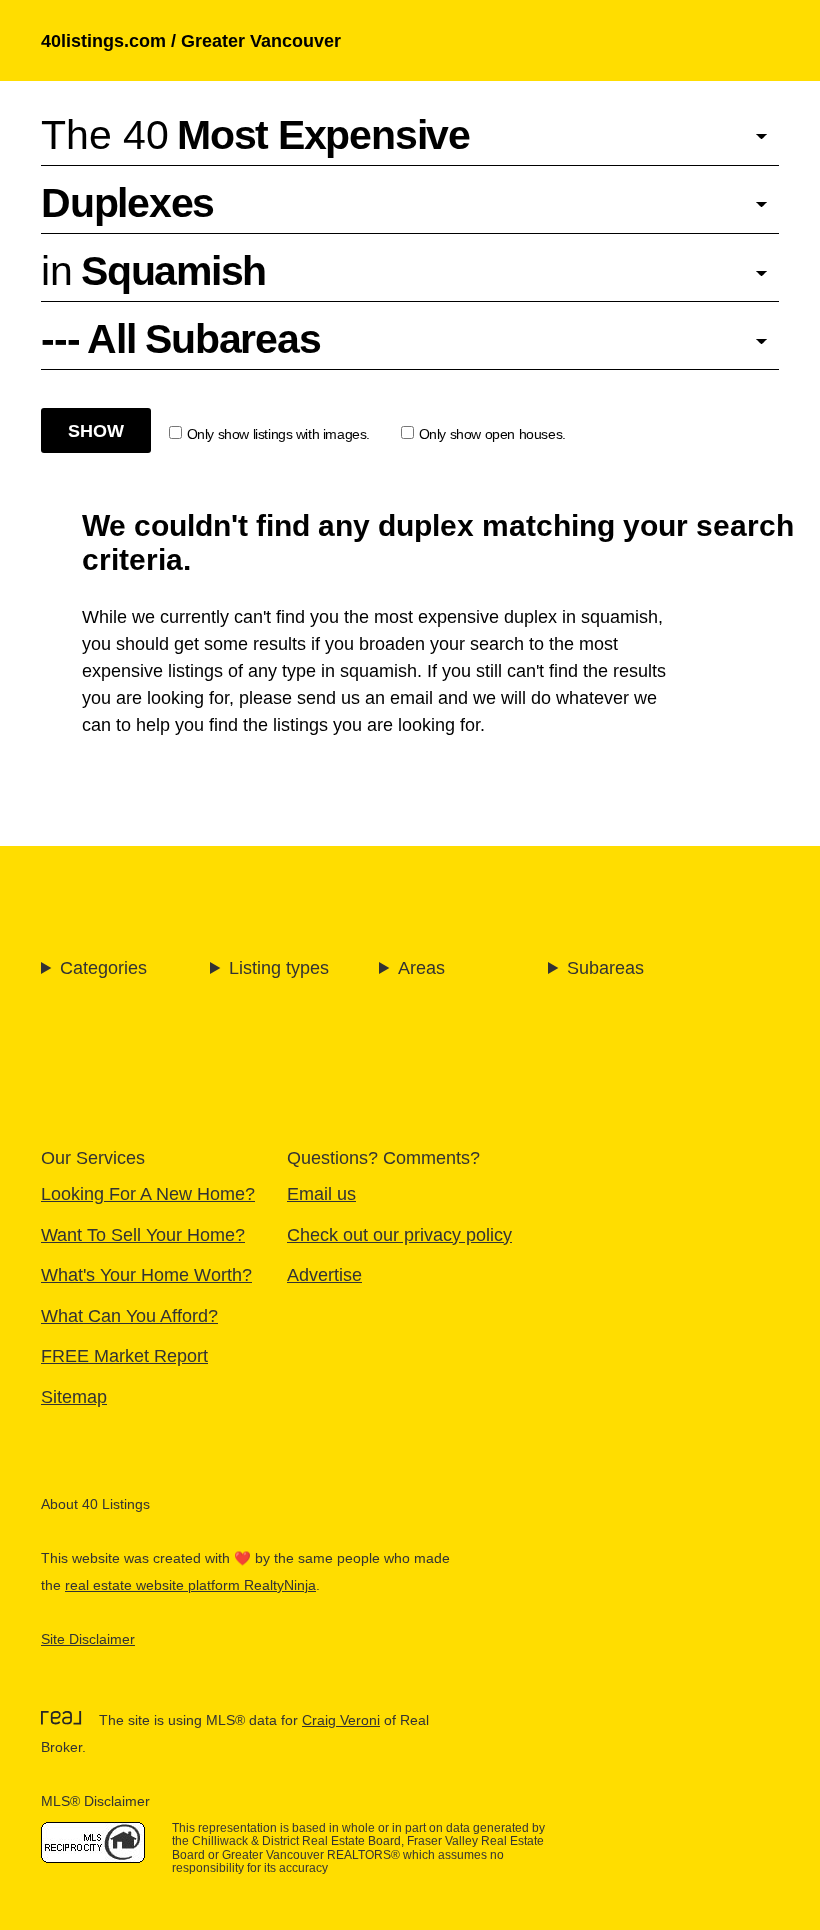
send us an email (365, 697)
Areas (421, 967)
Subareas (605, 967)
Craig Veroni (341, 1720)
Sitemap (74, 1396)
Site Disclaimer (88, 1639)
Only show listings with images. (278, 434)
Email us (321, 1193)
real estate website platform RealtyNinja (190, 1585)
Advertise (324, 1274)
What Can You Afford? (129, 1315)
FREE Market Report (124, 1355)
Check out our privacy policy (399, 1234)
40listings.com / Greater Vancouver (191, 40)
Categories (103, 967)
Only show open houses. (492, 434)
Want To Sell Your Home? (143, 1234)
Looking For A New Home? (148, 1193)
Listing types (279, 967)
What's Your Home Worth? (146, 1274)
